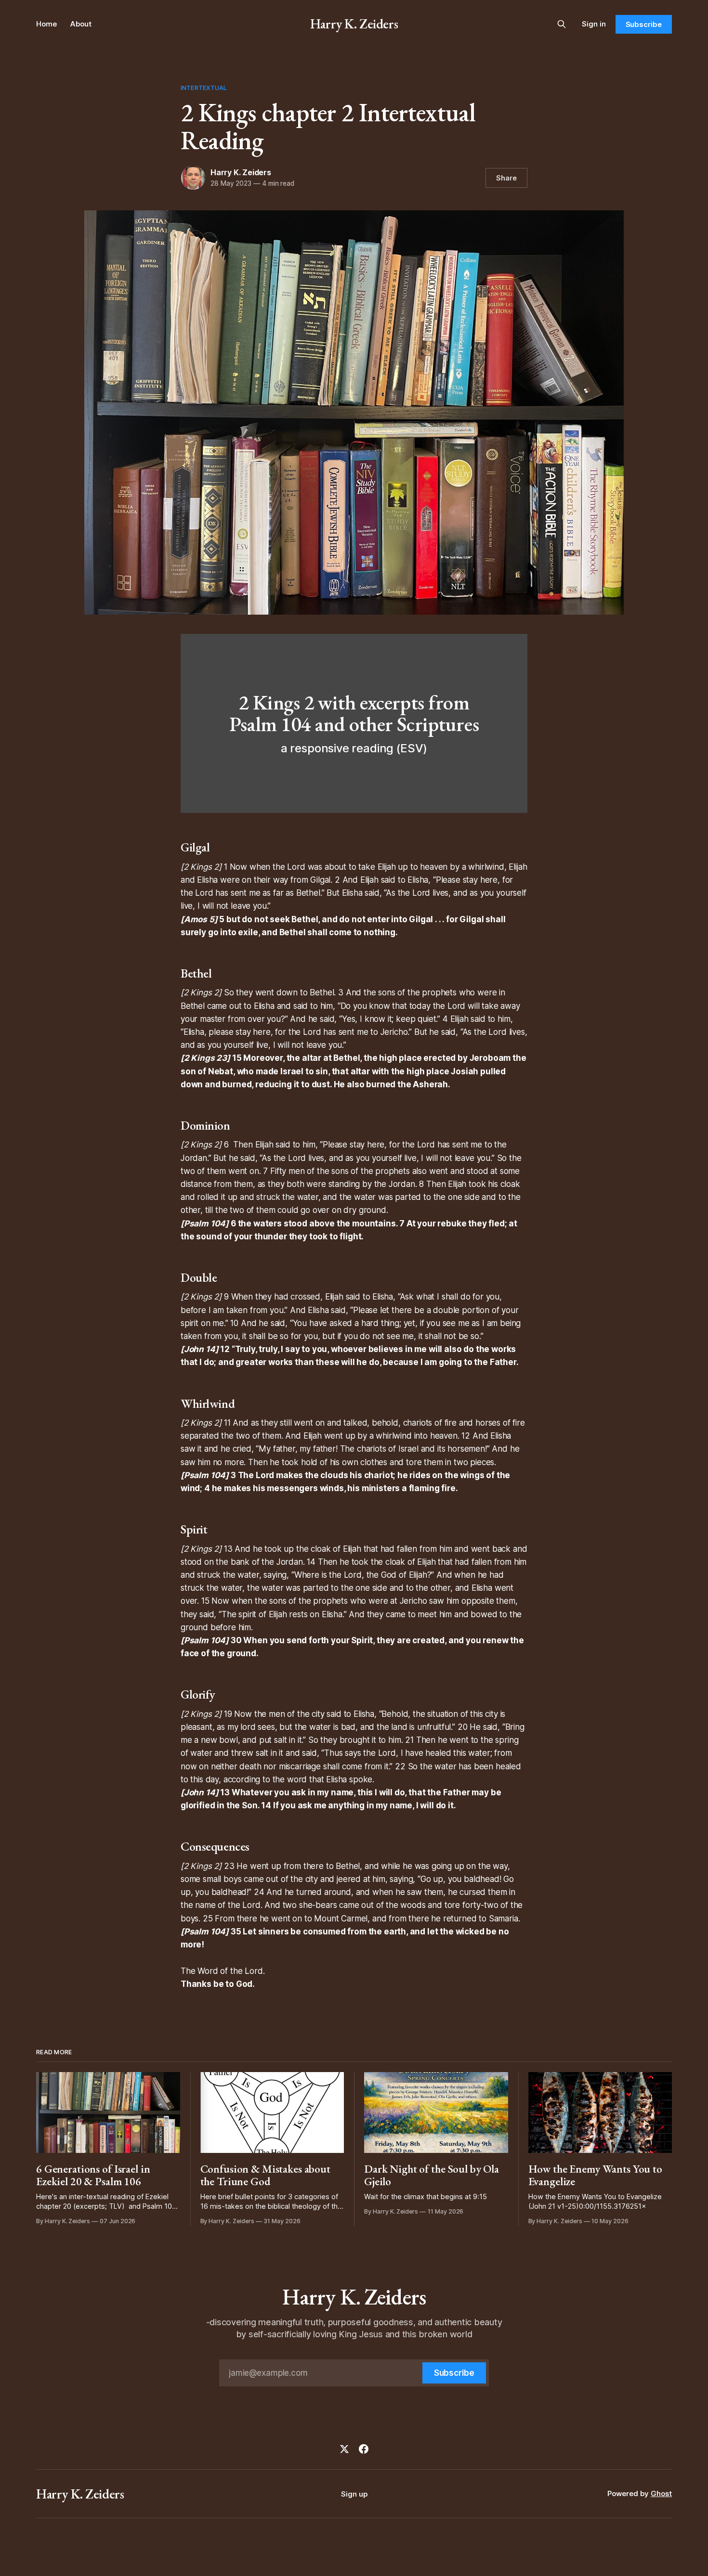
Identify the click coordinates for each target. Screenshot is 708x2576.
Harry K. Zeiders (354, 24)
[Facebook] (364, 2449)
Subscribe (644, 24)
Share (506, 178)
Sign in (594, 24)
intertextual (204, 88)
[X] (344, 2449)
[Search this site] (562, 24)
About (81, 24)
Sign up (354, 2494)
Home (46, 24)
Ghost (661, 2493)
